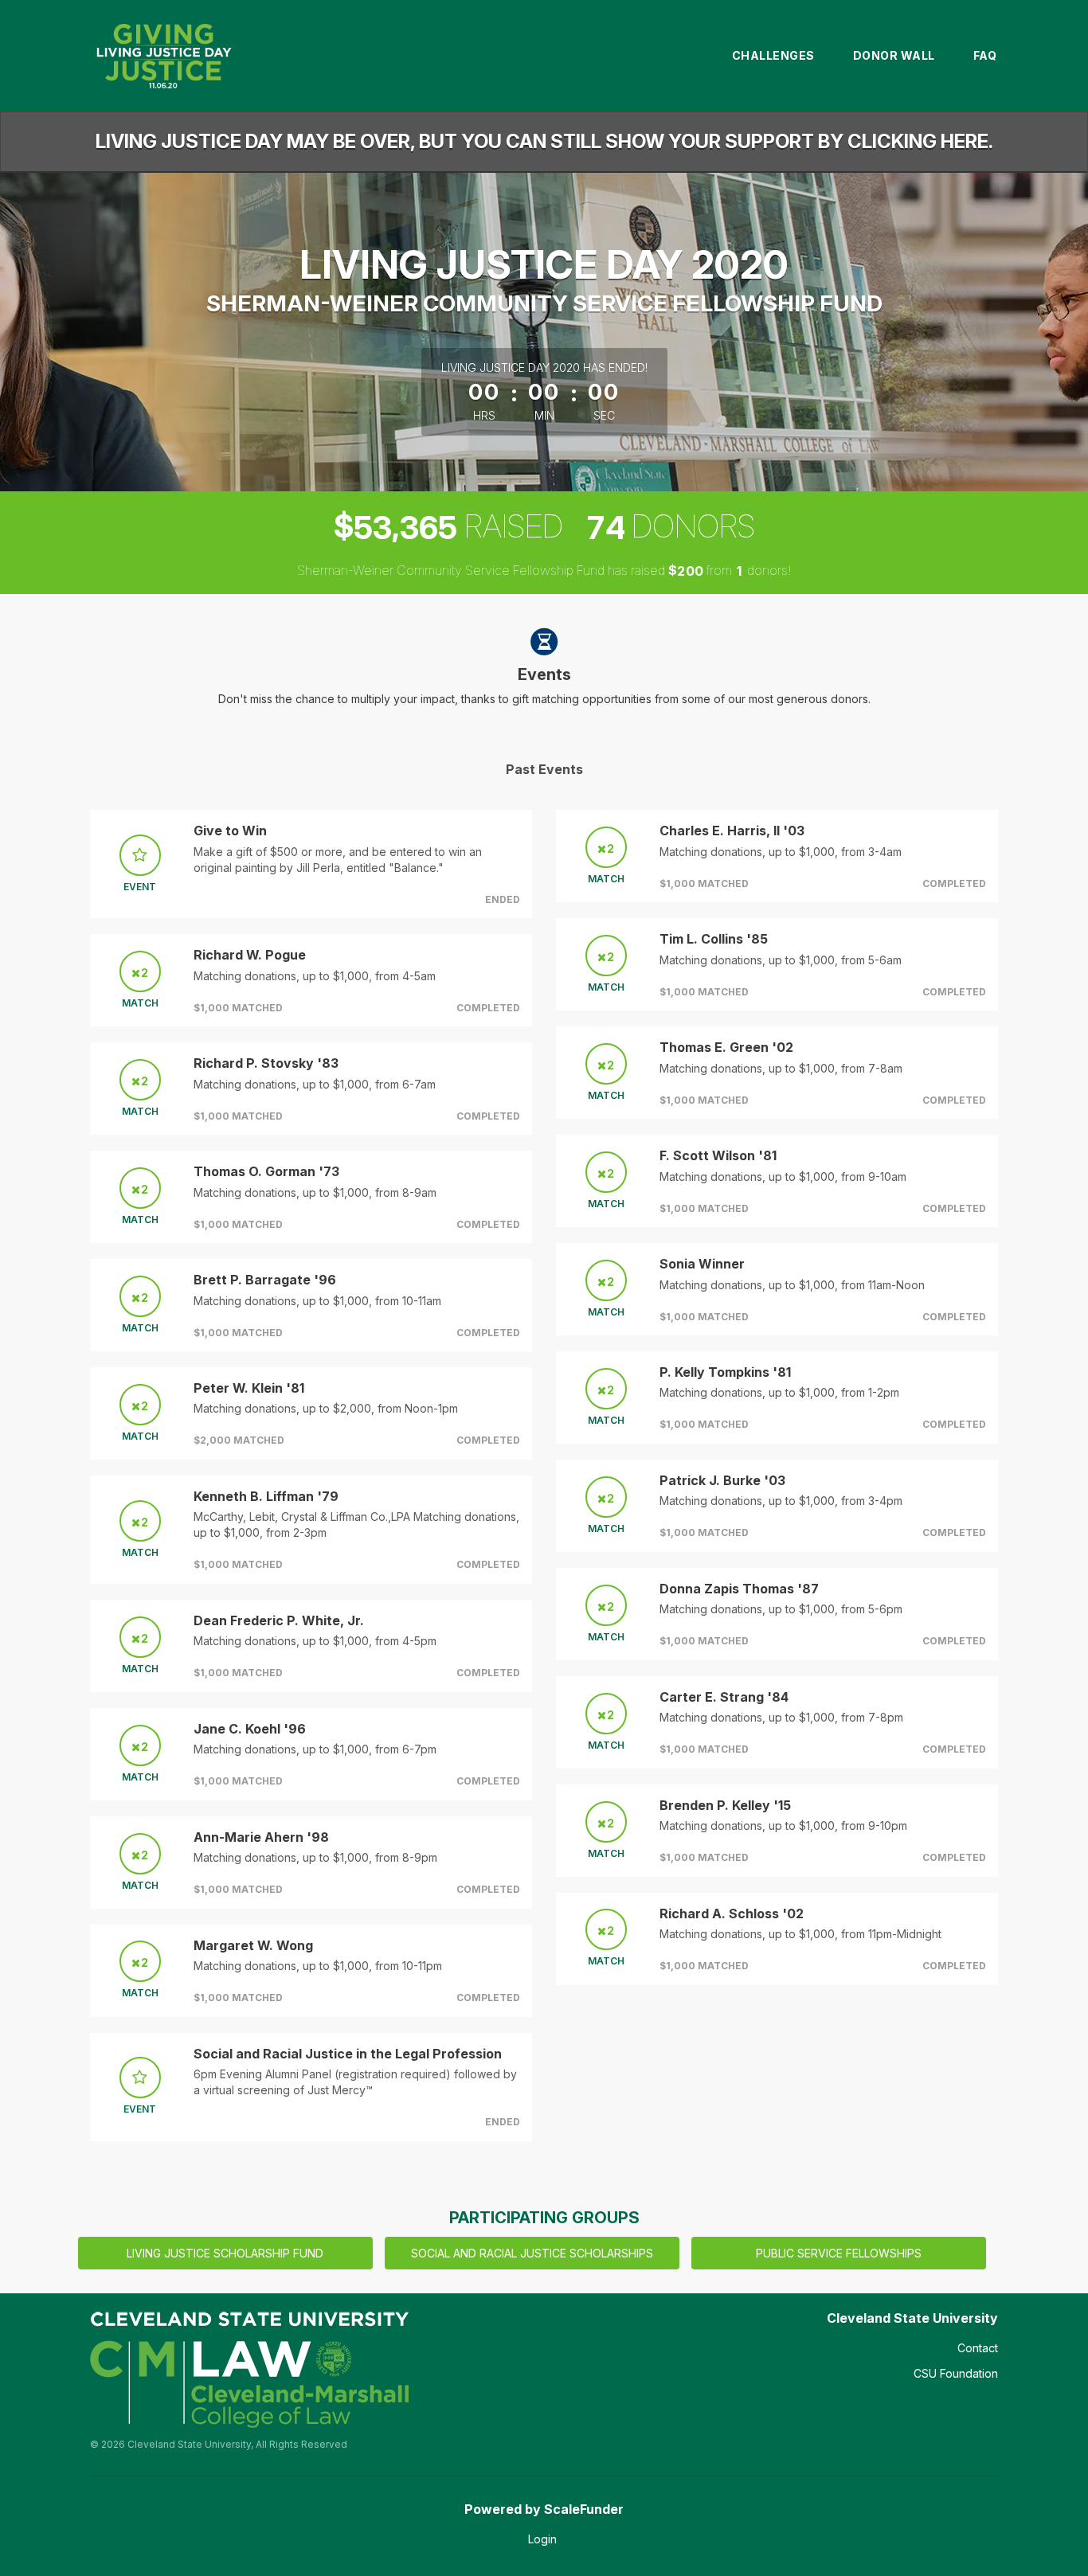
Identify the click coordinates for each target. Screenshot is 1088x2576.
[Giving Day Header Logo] (163, 56)
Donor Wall (894, 55)
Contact (978, 2348)
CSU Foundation (956, 2373)
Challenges (773, 55)
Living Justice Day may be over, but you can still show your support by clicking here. (544, 141)
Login (542, 2539)
